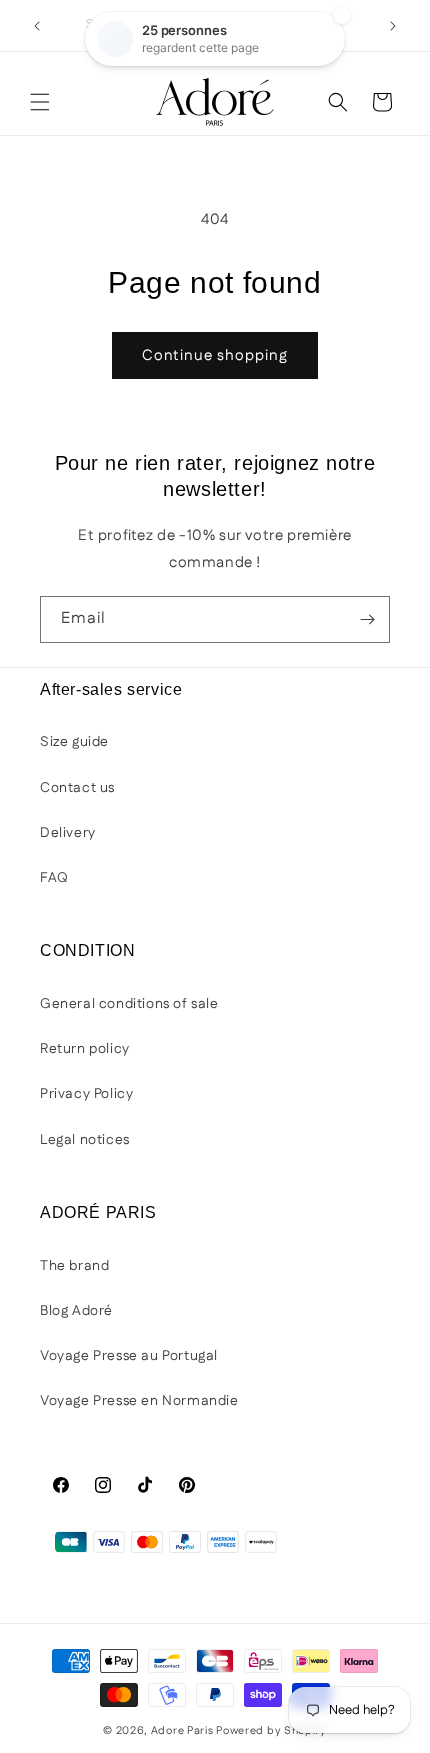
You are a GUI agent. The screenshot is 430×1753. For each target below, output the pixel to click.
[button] (40, 102)
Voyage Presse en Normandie (139, 1401)
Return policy (85, 1049)
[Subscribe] (367, 619)
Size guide (74, 742)
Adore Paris (182, 1731)
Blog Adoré (76, 1311)
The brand (74, 1266)
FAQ (54, 878)
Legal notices (85, 1140)
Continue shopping (215, 355)
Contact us (77, 788)
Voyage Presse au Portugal (129, 1356)
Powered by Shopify (271, 1731)
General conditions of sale (129, 1004)
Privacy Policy (86, 1094)
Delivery (68, 833)
